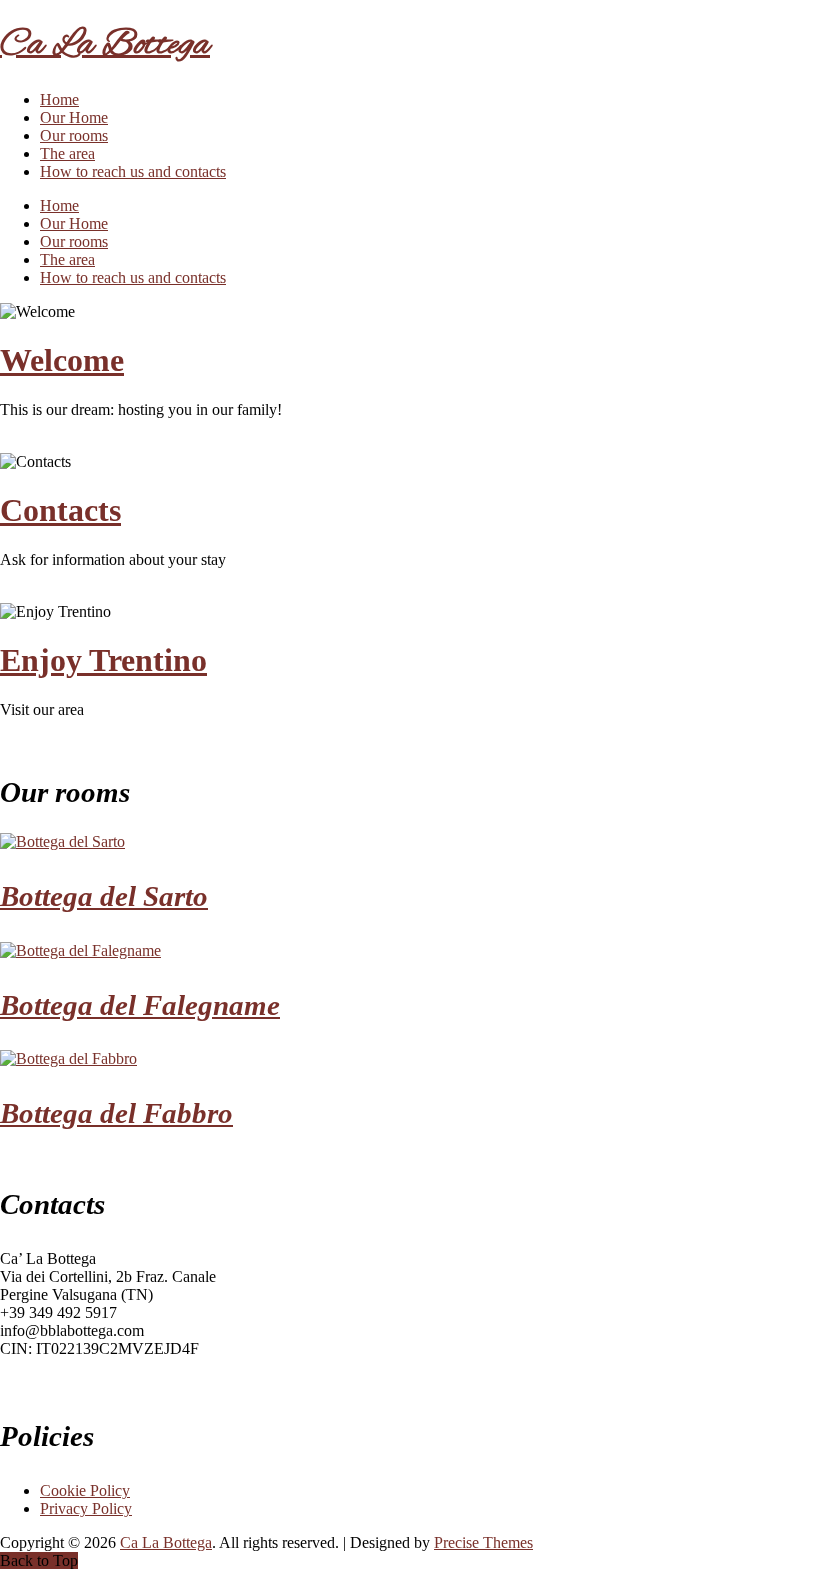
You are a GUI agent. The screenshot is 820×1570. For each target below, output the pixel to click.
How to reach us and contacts (133, 171)
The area (67, 153)
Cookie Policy (85, 1490)
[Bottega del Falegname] (80, 950)
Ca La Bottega (105, 45)
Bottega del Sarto (104, 896)
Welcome (62, 360)
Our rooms (74, 135)
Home (59, 99)
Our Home (74, 117)
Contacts (60, 510)
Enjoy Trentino (103, 660)
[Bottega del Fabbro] (68, 1058)
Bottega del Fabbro (116, 1113)
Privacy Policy (86, 1508)
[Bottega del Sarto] (62, 841)
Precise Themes (483, 1542)
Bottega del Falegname (140, 1005)
